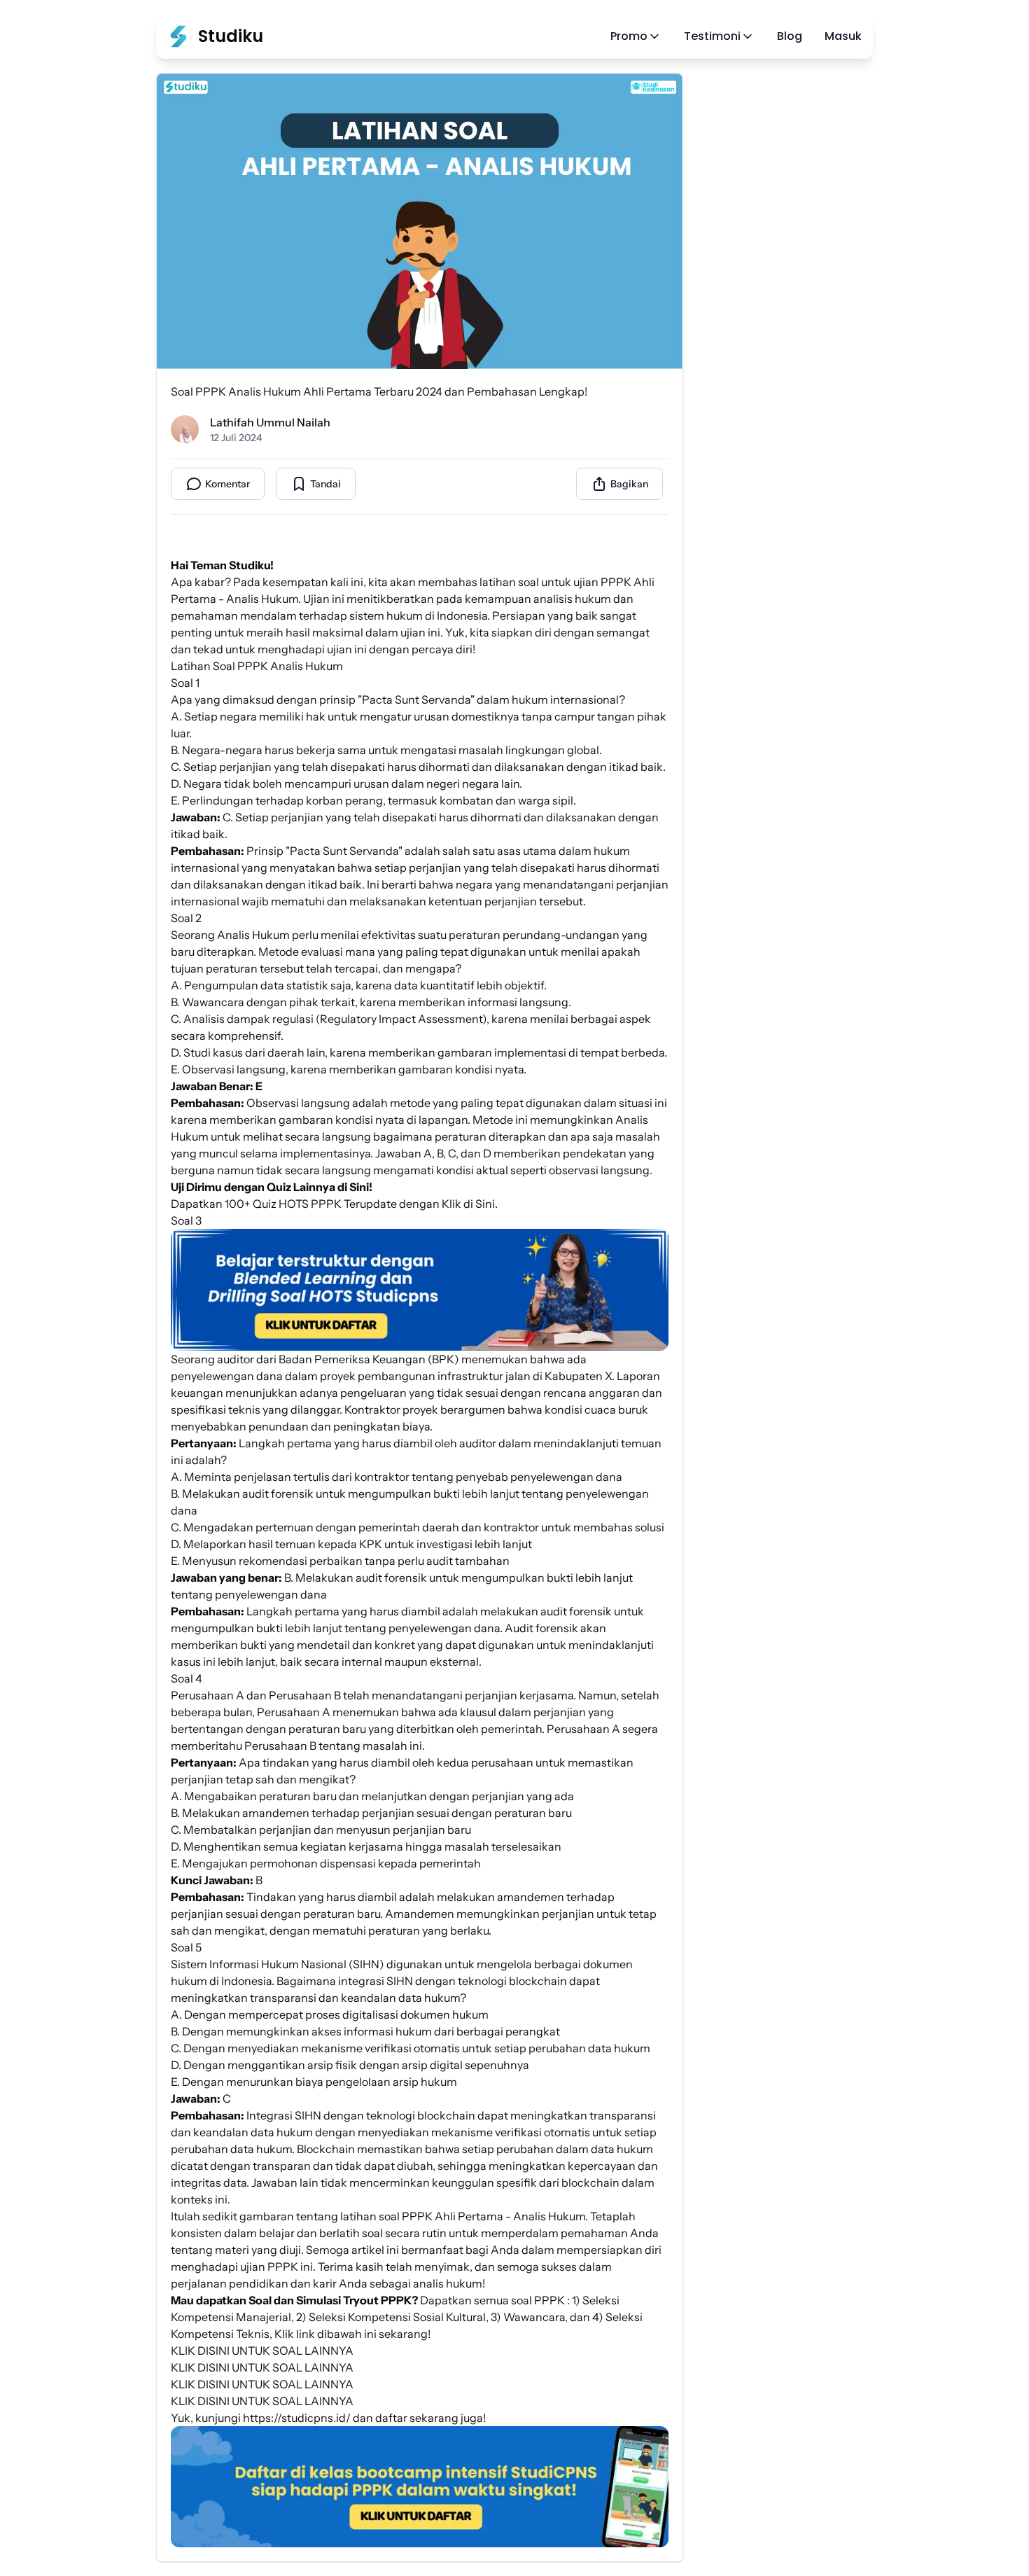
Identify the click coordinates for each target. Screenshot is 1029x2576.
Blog (790, 36)
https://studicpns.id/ (297, 2418)
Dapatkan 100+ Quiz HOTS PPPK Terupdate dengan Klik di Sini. (334, 1204)
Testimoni (712, 36)
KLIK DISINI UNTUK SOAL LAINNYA (262, 2351)
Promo (629, 36)
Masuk (843, 36)
